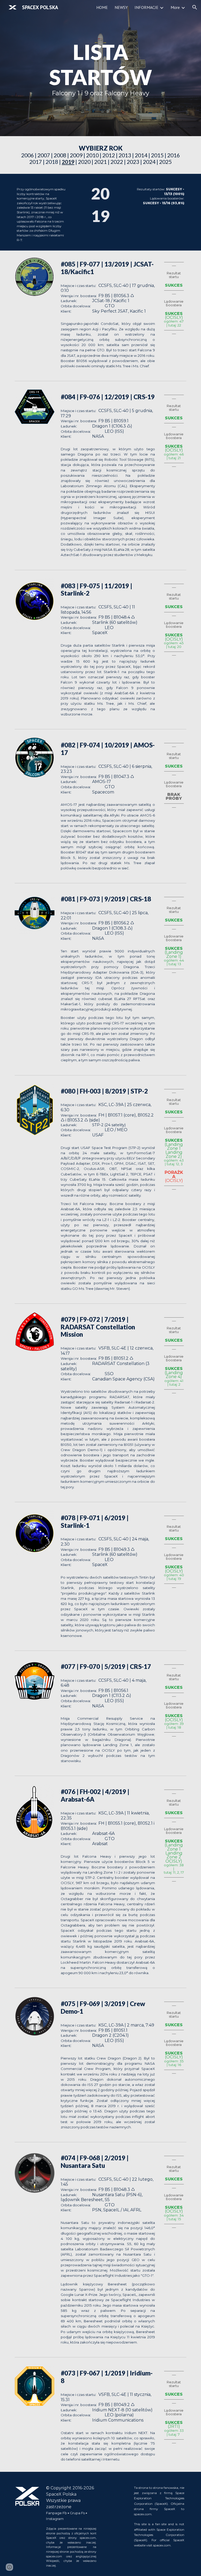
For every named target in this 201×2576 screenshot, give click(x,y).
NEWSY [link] (121, 7)
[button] (195, 7)
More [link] (175, 7)
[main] (100, 68)
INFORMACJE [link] (146, 7)
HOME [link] (102, 7)
